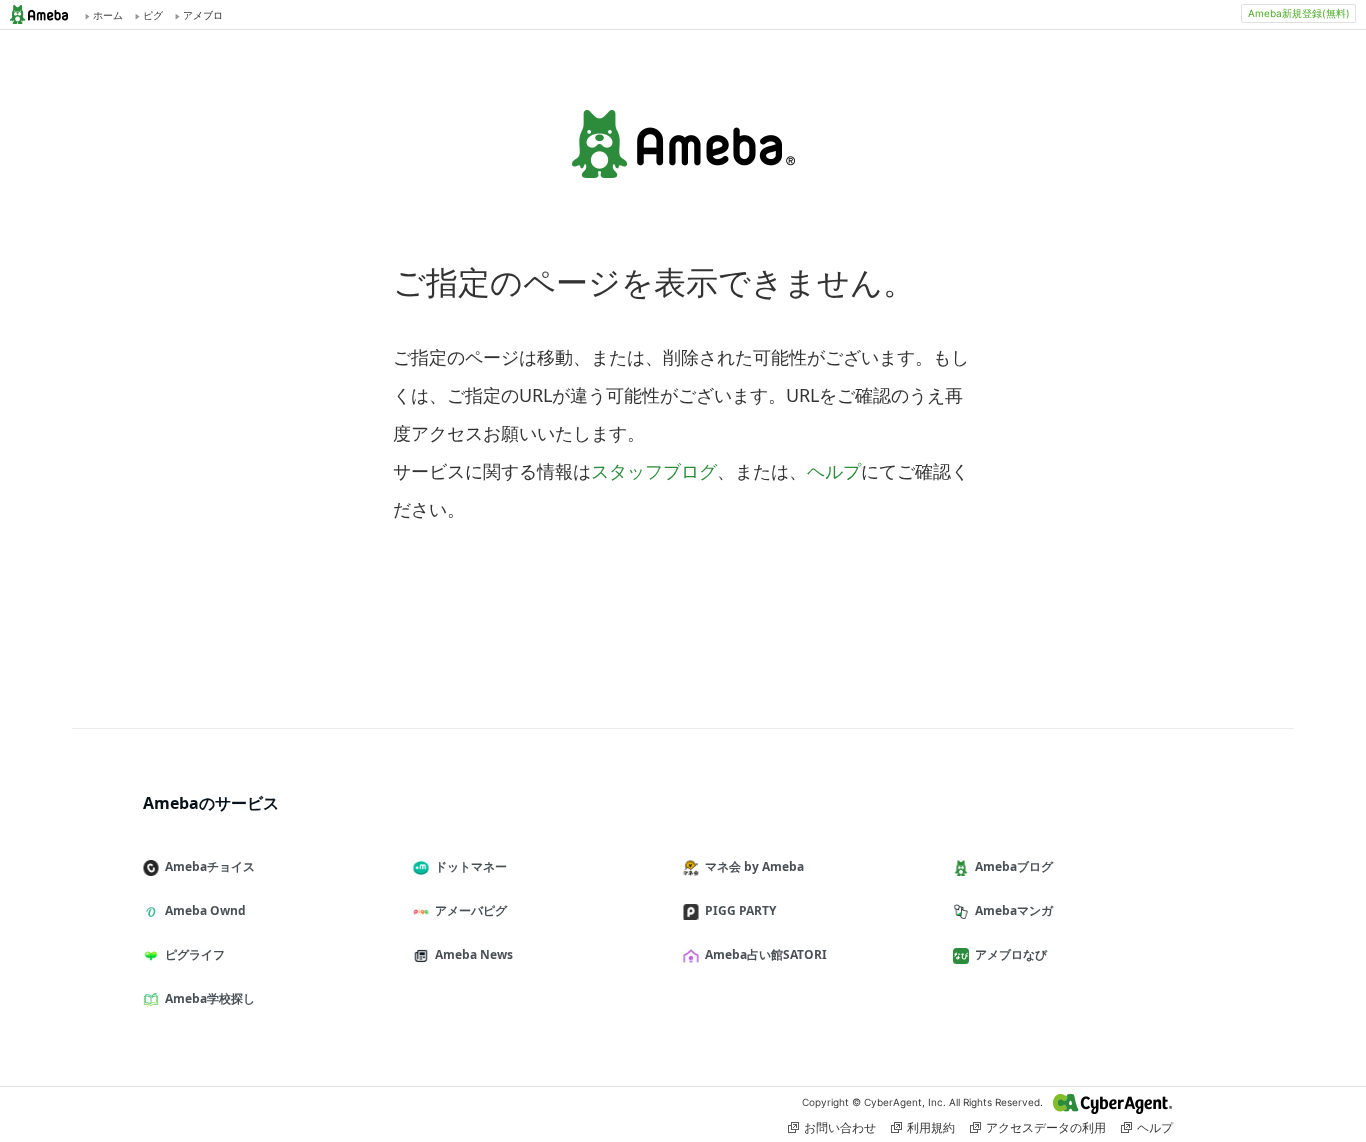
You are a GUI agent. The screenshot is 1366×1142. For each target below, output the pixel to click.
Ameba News (474, 954)
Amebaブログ (1014, 866)
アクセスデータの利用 (1046, 1127)
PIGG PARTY (740, 910)
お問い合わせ (840, 1127)
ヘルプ (834, 471)
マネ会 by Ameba (754, 866)
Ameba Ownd (205, 910)
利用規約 (931, 1127)
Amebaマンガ (1014, 910)
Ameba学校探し (210, 998)
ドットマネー (471, 866)
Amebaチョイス (210, 866)
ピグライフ (195, 954)
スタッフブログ (654, 471)
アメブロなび (1011, 954)
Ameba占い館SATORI (766, 954)
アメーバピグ (471, 910)
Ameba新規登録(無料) (1299, 13)
